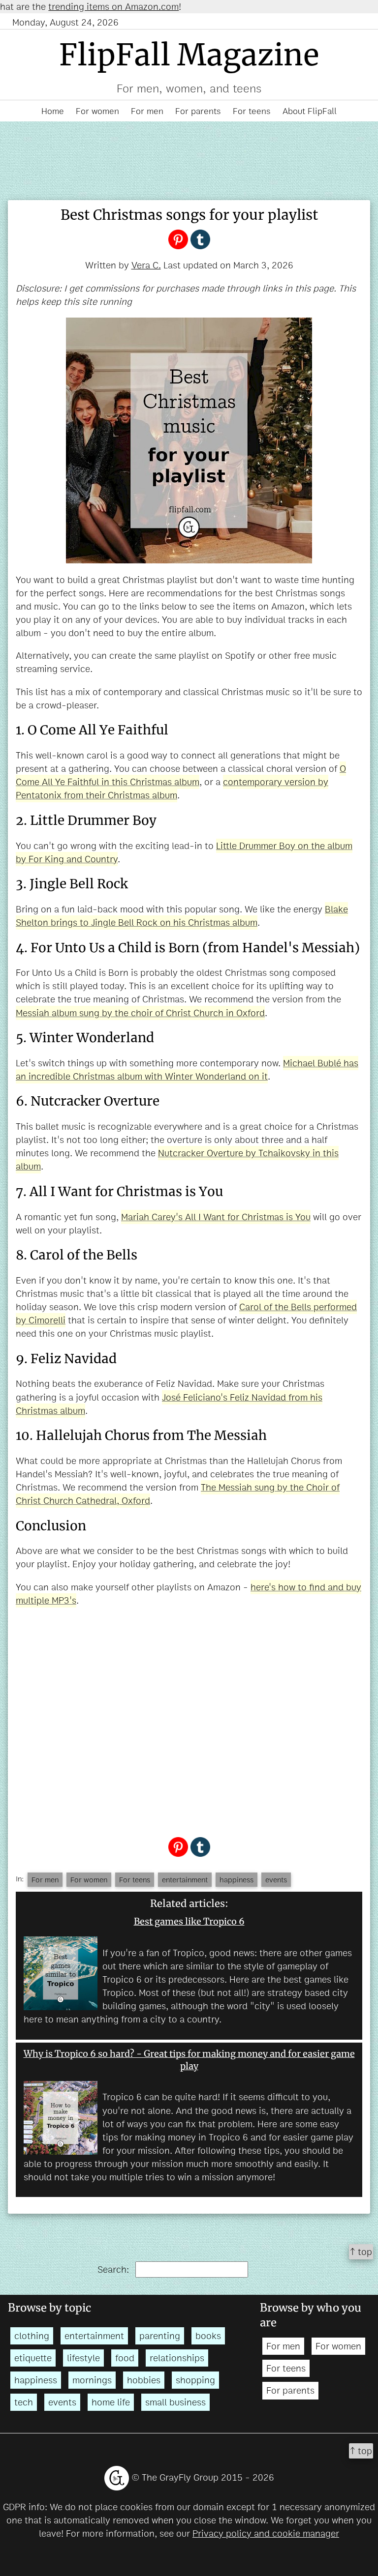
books (208, 2336)
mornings (92, 2380)
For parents (198, 111)
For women (97, 111)
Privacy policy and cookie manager (266, 2533)
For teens (252, 111)
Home (53, 111)
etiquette (33, 2358)
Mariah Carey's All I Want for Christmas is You (216, 1217)
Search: (114, 2269)
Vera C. (146, 265)
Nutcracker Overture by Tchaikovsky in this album (177, 1160)
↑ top (361, 2252)
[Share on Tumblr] (200, 239)
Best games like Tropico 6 (189, 1921)
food (125, 2358)
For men (147, 111)
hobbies (144, 2380)
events (276, 1880)
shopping (195, 2380)
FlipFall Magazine (189, 55)
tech (24, 2402)
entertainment (185, 1880)
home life (111, 2402)
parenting (160, 2336)
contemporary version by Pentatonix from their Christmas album (172, 789)
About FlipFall (310, 111)
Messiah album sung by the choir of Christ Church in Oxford (140, 1013)
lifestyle (83, 2358)
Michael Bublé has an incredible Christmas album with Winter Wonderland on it (187, 1070)
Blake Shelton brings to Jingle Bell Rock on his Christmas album (182, 916)
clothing (32, 2336)
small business (175, 2402)
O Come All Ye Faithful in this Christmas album (181, 775)
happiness (236, 1880)
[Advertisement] (189, 1720)
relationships (177, 2358)
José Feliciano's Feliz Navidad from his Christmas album (169, 1404)
